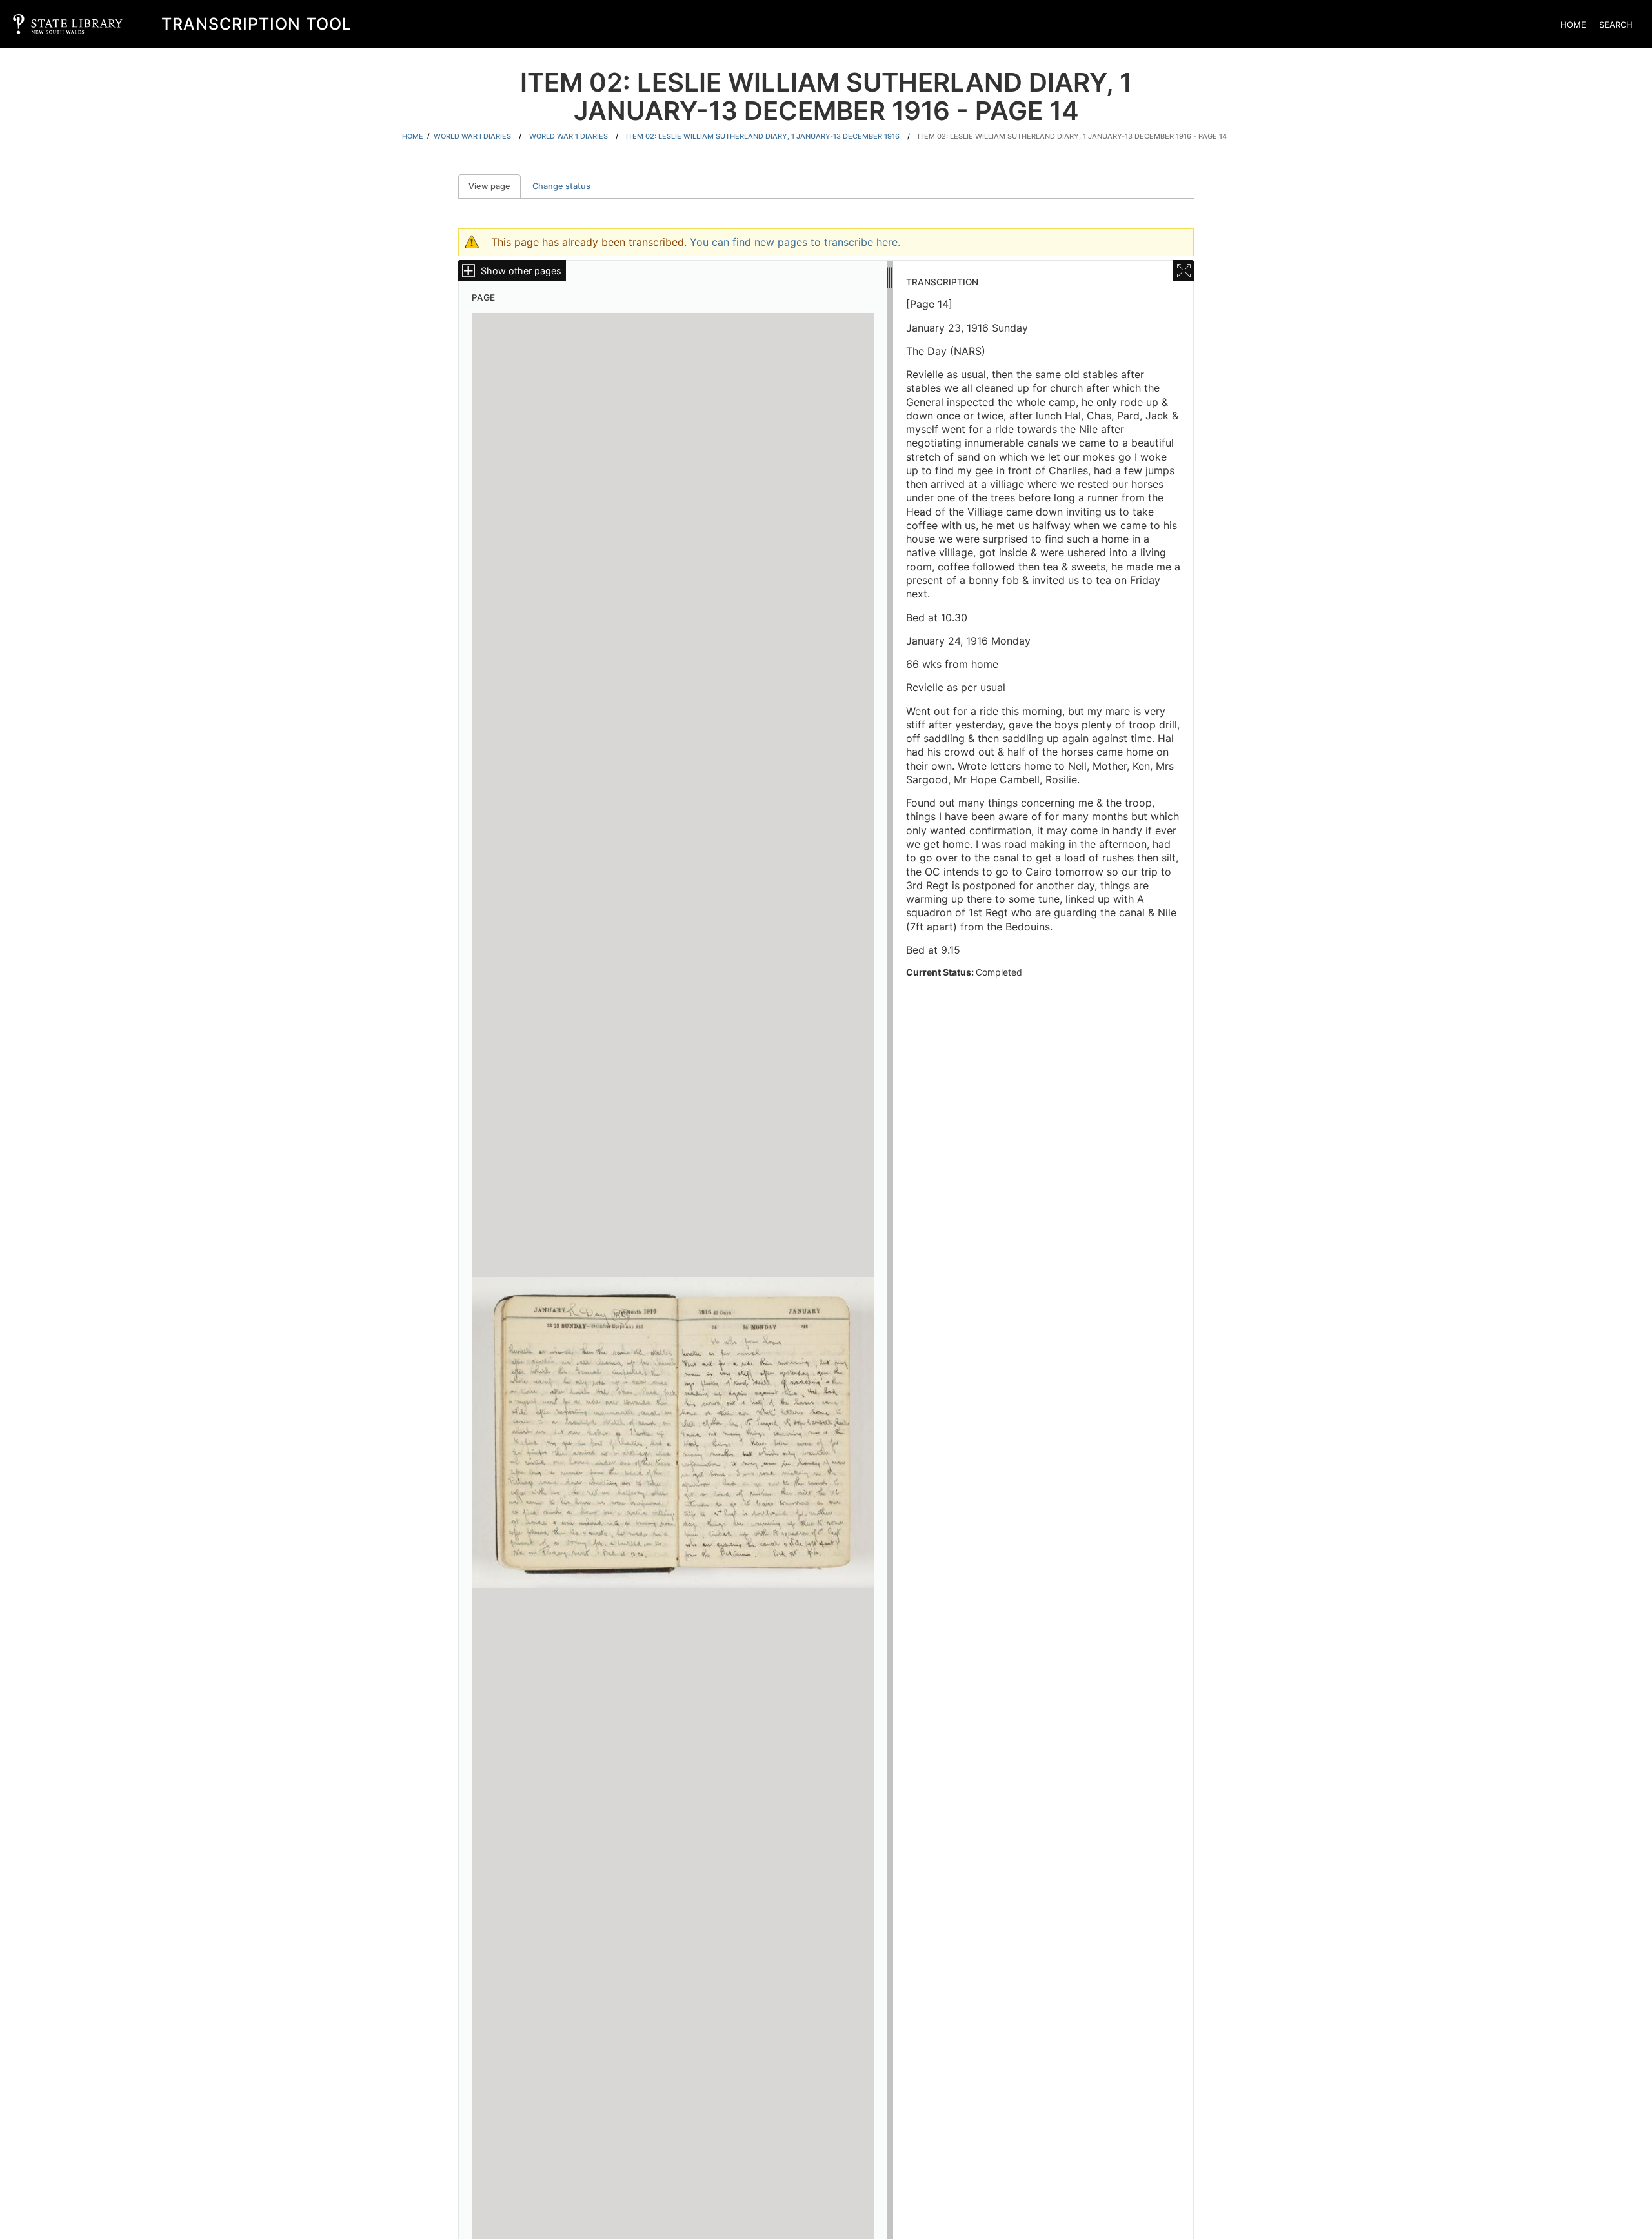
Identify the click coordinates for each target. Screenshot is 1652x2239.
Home (1573, 25)
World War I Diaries (472, 136)
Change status (561, 186)
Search (1616, 25)
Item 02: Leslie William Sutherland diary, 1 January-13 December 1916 (763, 136)
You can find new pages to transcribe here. (795, 242)
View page (495, 186)
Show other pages (521, 271)
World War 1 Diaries (569, 136)
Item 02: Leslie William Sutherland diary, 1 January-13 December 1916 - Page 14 (1072, 136)
